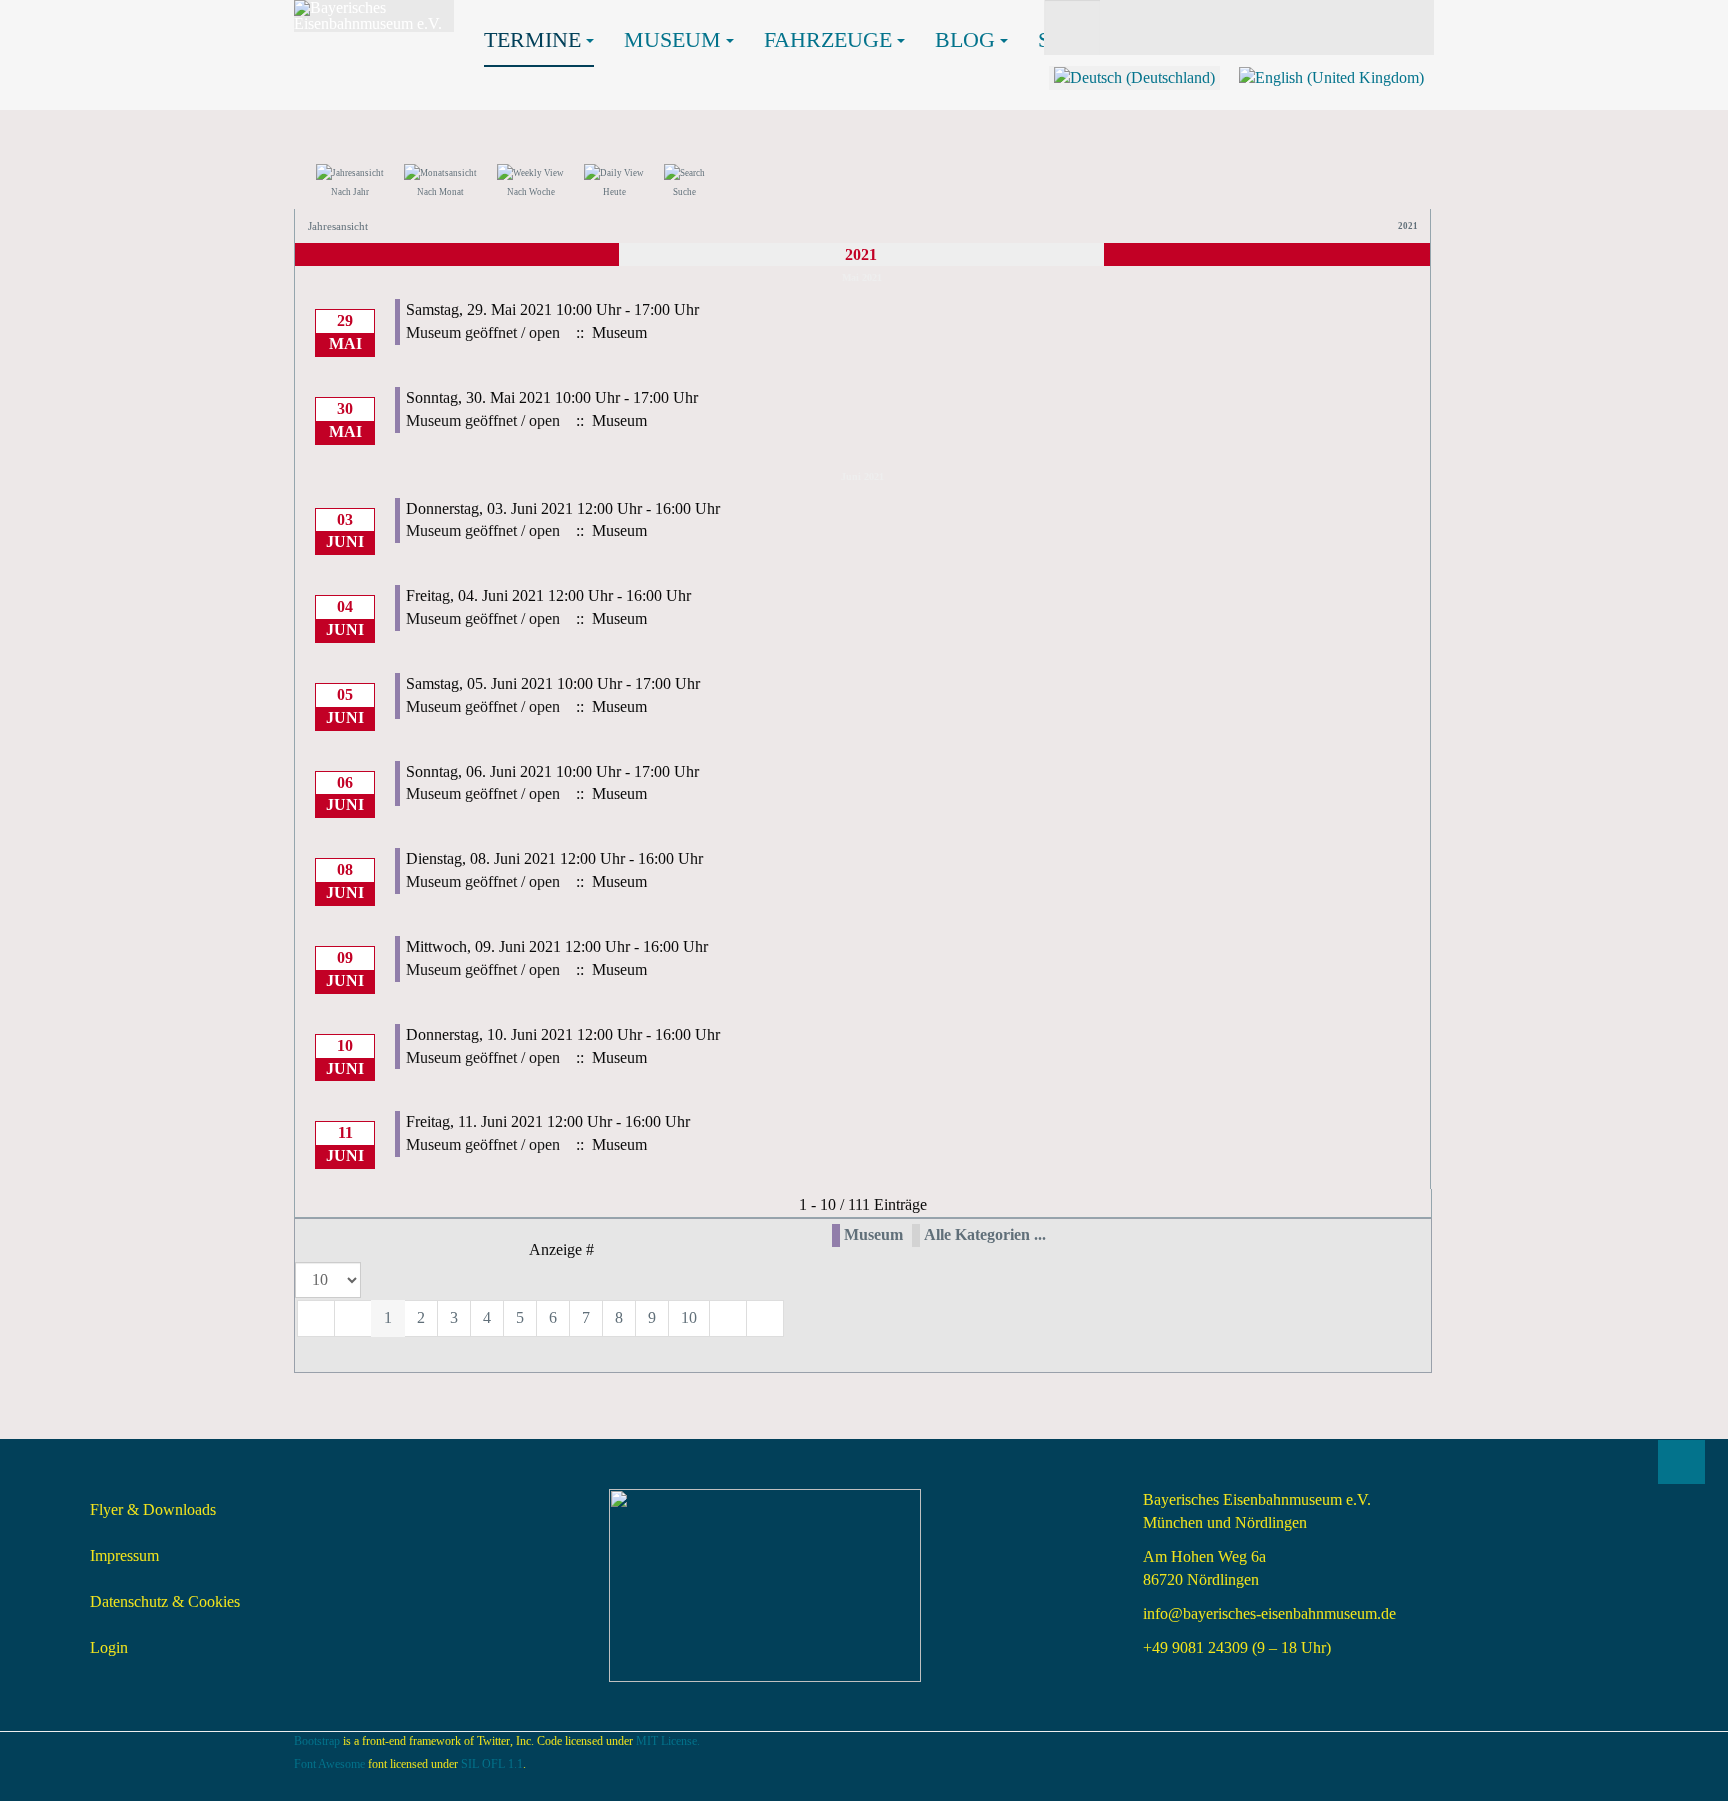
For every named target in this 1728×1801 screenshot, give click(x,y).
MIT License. (668, 1741)
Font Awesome (329, 1764)
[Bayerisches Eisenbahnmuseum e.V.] (374, 16)
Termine (532, 39)
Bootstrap (317, 1741)
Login (109, 1647)
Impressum (124, 1555)
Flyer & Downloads (153, 1509)
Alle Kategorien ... (985, 1234)
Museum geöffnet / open (483, 332)
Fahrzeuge (828, 39)
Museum (672, 39)
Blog (965, 39)
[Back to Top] (1681, 1462)
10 (689, 1317)
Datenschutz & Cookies (165, 1601)
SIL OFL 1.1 (492, 1764)
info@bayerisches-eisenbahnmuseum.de (1269, 1613)
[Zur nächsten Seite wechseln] (728, 1318)
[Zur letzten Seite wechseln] (765, 1318)
